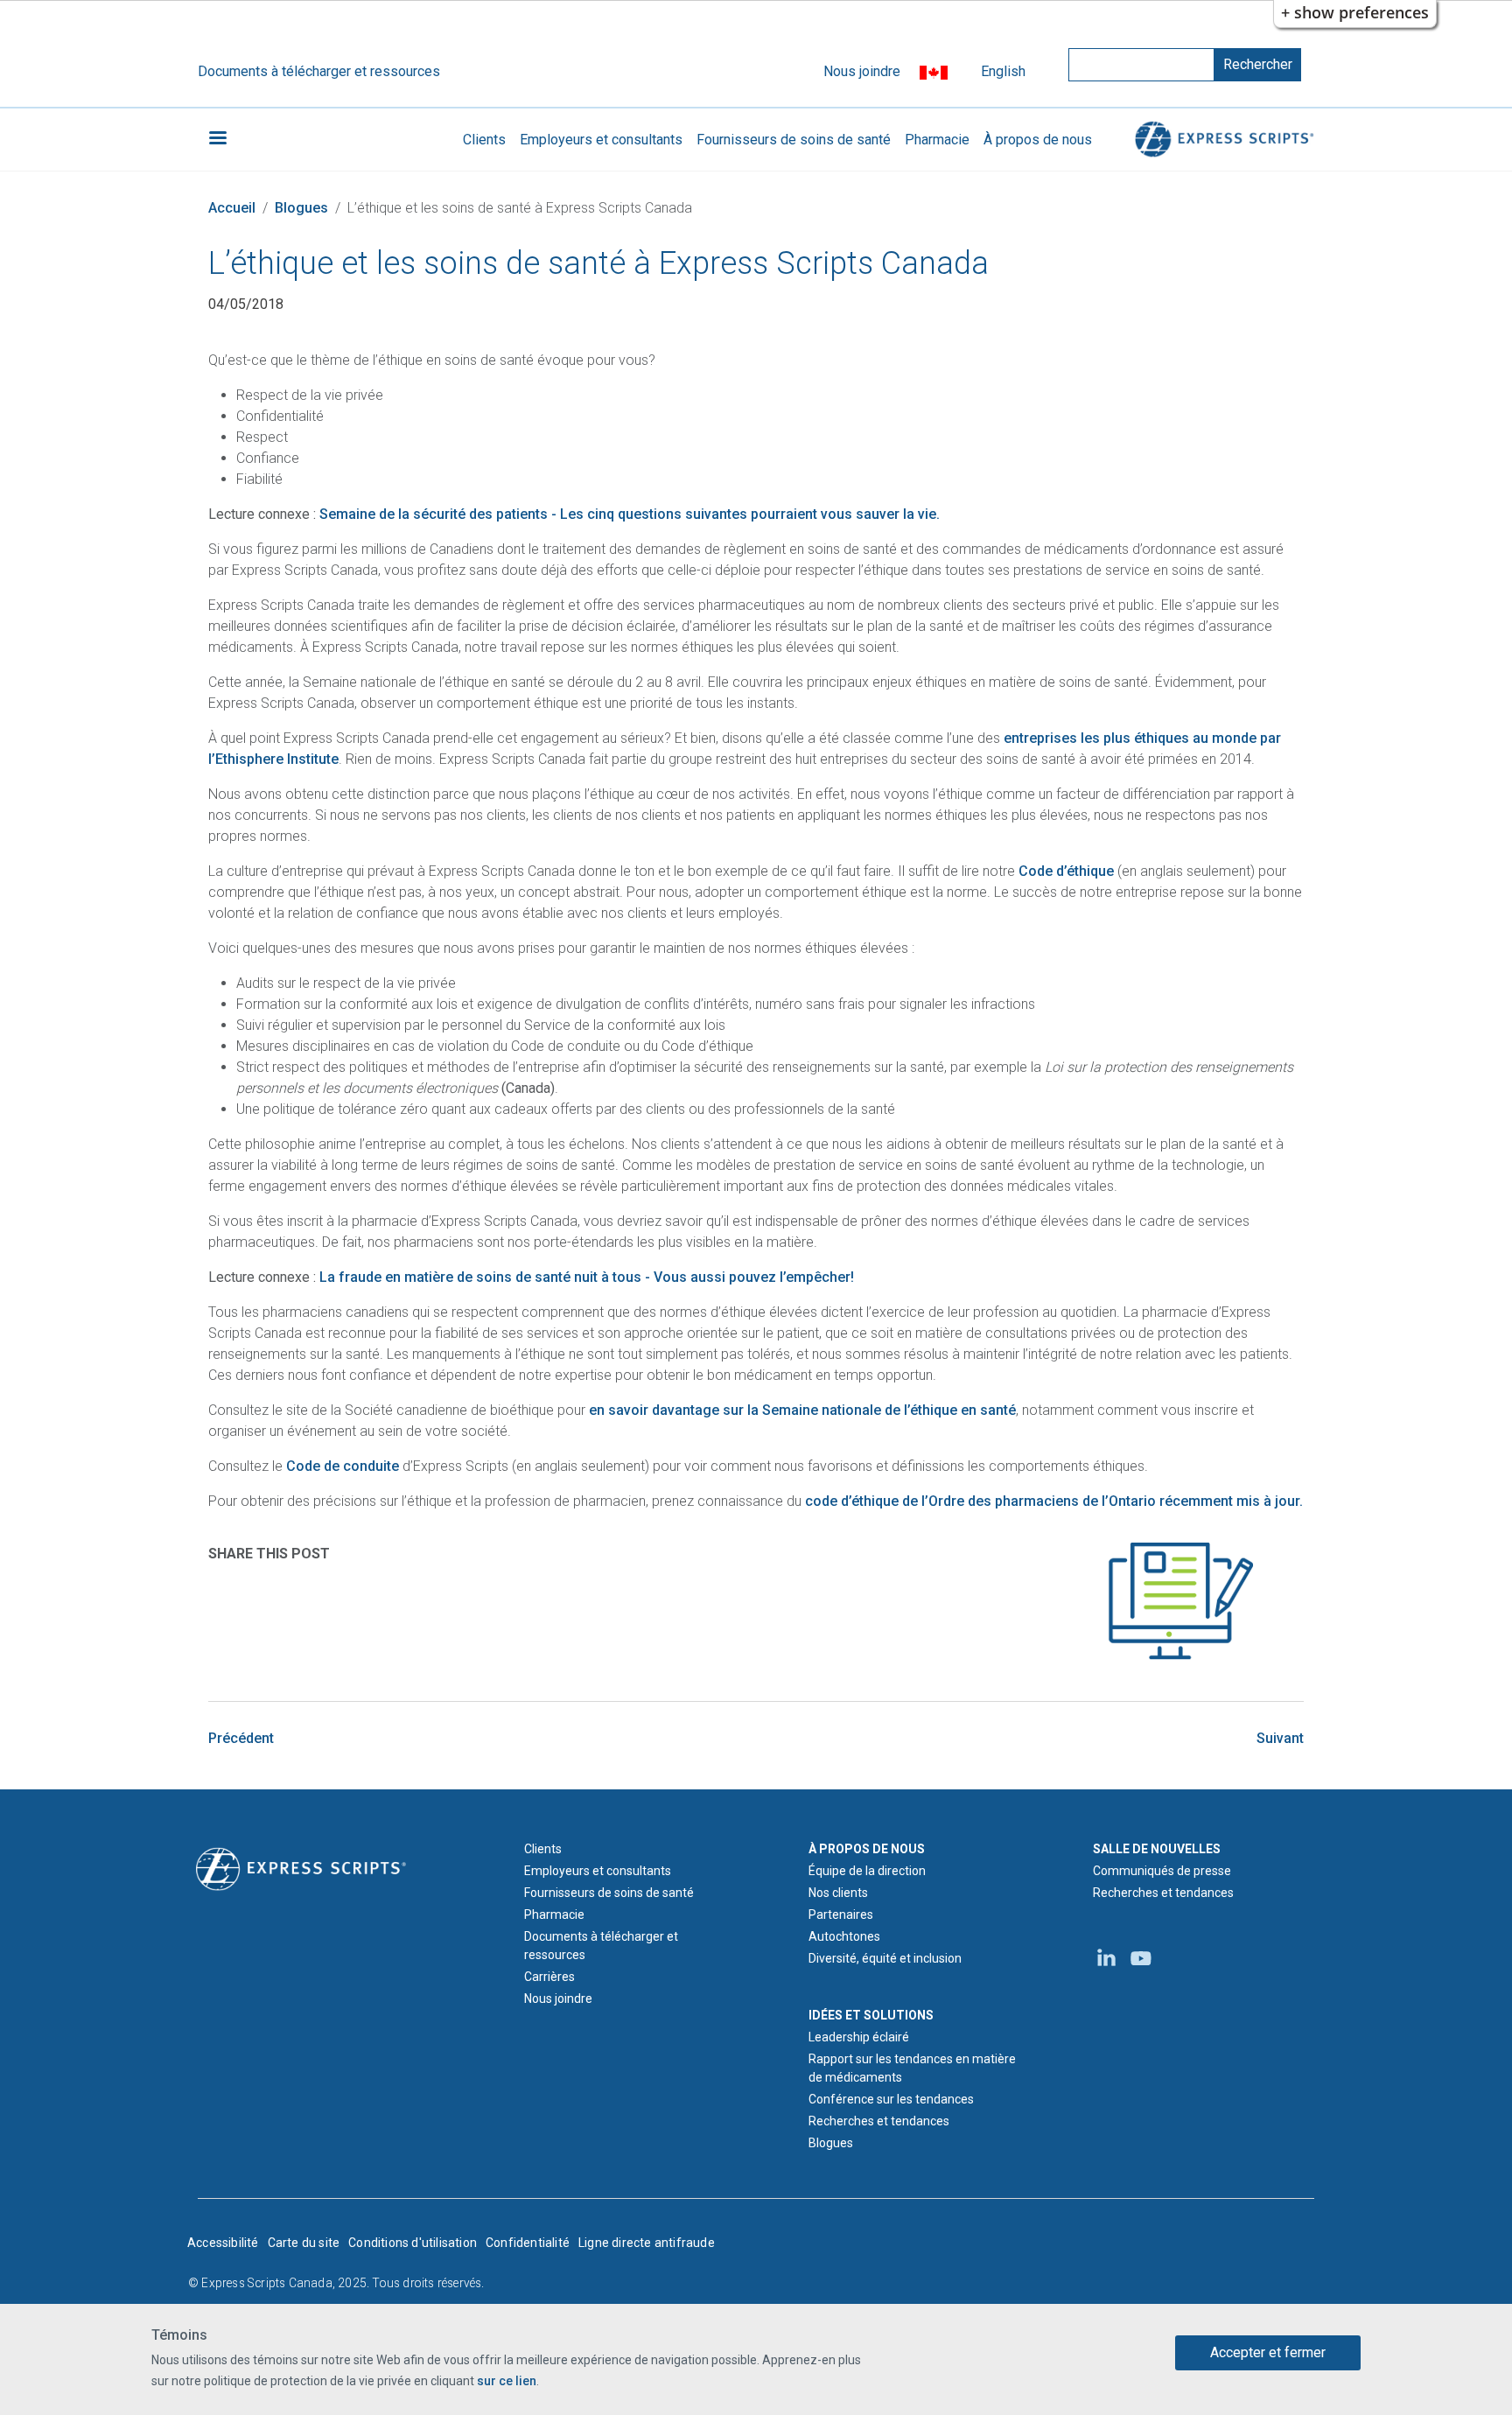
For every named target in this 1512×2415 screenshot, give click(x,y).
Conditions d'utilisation (413, 2243)
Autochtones (844, 1936)
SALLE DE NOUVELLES (1157, 1849)
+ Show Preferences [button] (1355, 12)
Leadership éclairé (859, 2037)
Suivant (1280, 1738)
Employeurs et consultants (601, 140)
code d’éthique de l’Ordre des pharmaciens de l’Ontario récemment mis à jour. (1054, 1501)
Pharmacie (937, 140)
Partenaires (841, 1914)
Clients (484, 140)
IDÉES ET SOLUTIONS (871, 2015)
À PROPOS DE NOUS (867, 1849)
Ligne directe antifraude (647, 2243)
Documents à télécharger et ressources (319, 71)
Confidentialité (528, 2243)
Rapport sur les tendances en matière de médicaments (912, 2068)
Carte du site (304, 2243)
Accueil (232, 208)
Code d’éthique (1066, 871)
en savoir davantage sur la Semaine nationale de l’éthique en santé (802, 1410)
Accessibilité (223, 2243)
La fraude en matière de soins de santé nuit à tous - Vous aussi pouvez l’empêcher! (587, 1277)
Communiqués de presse (1162, 1871)
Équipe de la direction (867, 1871)
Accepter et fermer (1268, 2352)
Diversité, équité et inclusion (885, 1958)
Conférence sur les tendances (891, 2099)
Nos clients (838, 1893)
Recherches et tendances (879, 2121)
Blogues (301, 208)
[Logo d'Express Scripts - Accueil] (1221, 140)
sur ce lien (507, 2381)
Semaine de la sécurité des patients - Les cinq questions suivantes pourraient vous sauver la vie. (630, 514)
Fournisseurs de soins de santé (794, 140)
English (1003, 71)
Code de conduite (343, 1466)
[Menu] (217, 140)
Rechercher (1258, 64)
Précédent (241, 1738)
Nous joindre (862, 71)
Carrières (549, 1977)
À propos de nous (1038, 140)
